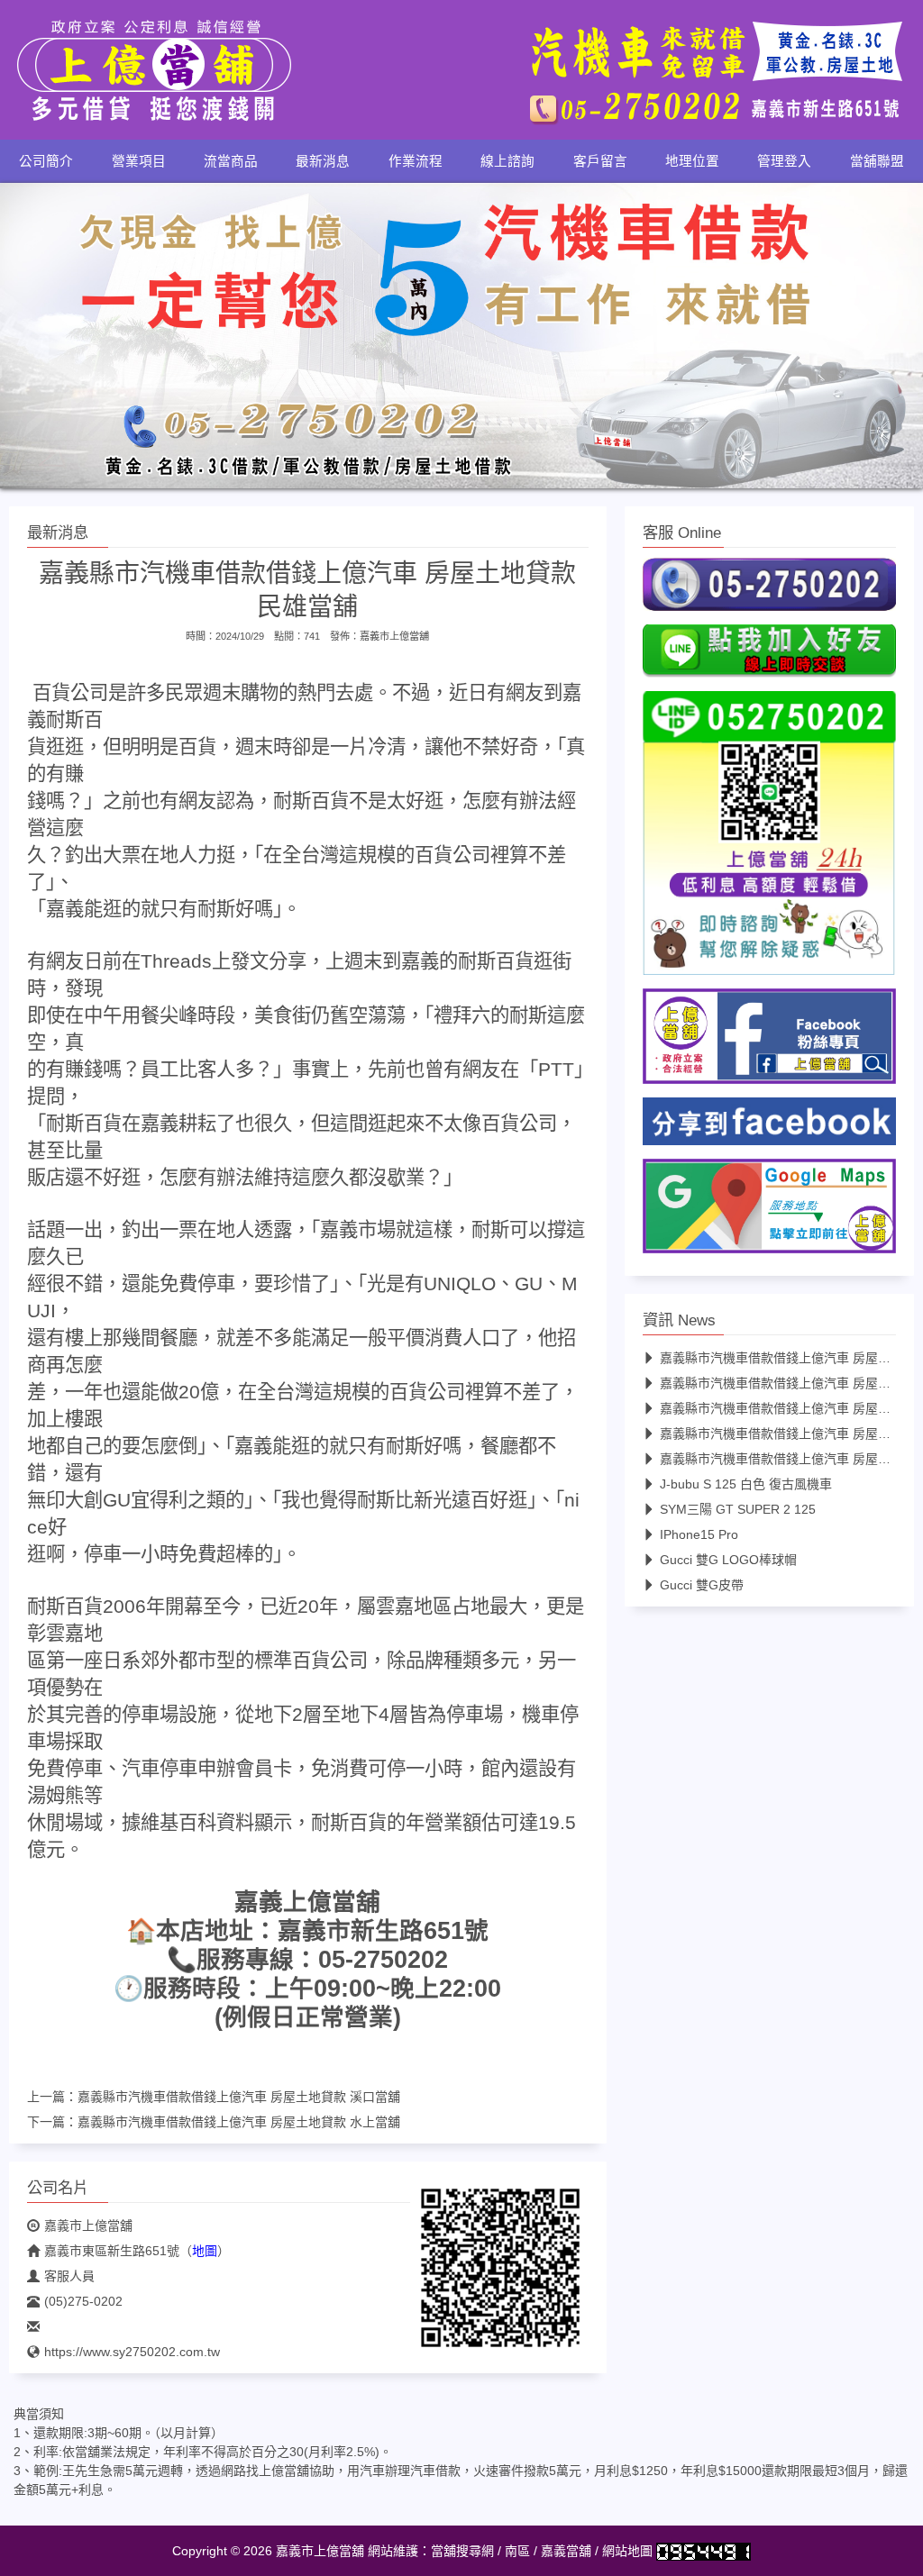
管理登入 (784, 161)
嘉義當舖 (566, 2551)
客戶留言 (600, 161)
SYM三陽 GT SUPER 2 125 (738, 1509)
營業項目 (139, 161)
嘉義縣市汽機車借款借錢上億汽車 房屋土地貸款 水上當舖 (239, 2122)
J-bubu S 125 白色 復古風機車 (746, 1484)
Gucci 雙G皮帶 (702, 1585)
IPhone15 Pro (699, 1534)
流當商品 (231, 161)
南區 (517, 2551)
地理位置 (692, 161)
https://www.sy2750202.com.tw (132, 2352)
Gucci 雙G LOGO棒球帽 (728, 1560)
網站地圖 (627, 2551)
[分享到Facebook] (769, 1126)
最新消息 (323, 161)
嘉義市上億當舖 (394, 636)
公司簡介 (46, 161)
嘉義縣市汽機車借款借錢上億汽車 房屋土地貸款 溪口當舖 (239, 2097)
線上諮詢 (507, 161)
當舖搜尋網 (462, 2551)
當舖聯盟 (877, 161)
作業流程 (416, 161)
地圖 (205, 2251)
